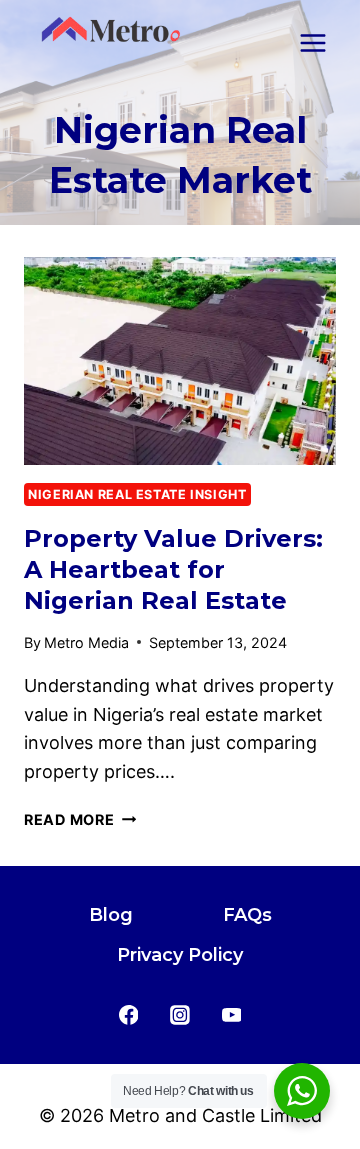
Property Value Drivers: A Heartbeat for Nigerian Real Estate (173, 569)
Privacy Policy (180, 955)
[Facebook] (129, 1015)
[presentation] (180, 361)
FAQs (247, 915)
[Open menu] (312, 42)
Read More (80, 819)
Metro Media (86, 642)
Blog (111, 915)
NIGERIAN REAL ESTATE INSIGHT (137, 494)
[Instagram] (180, 1015)
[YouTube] (232, 1015)
